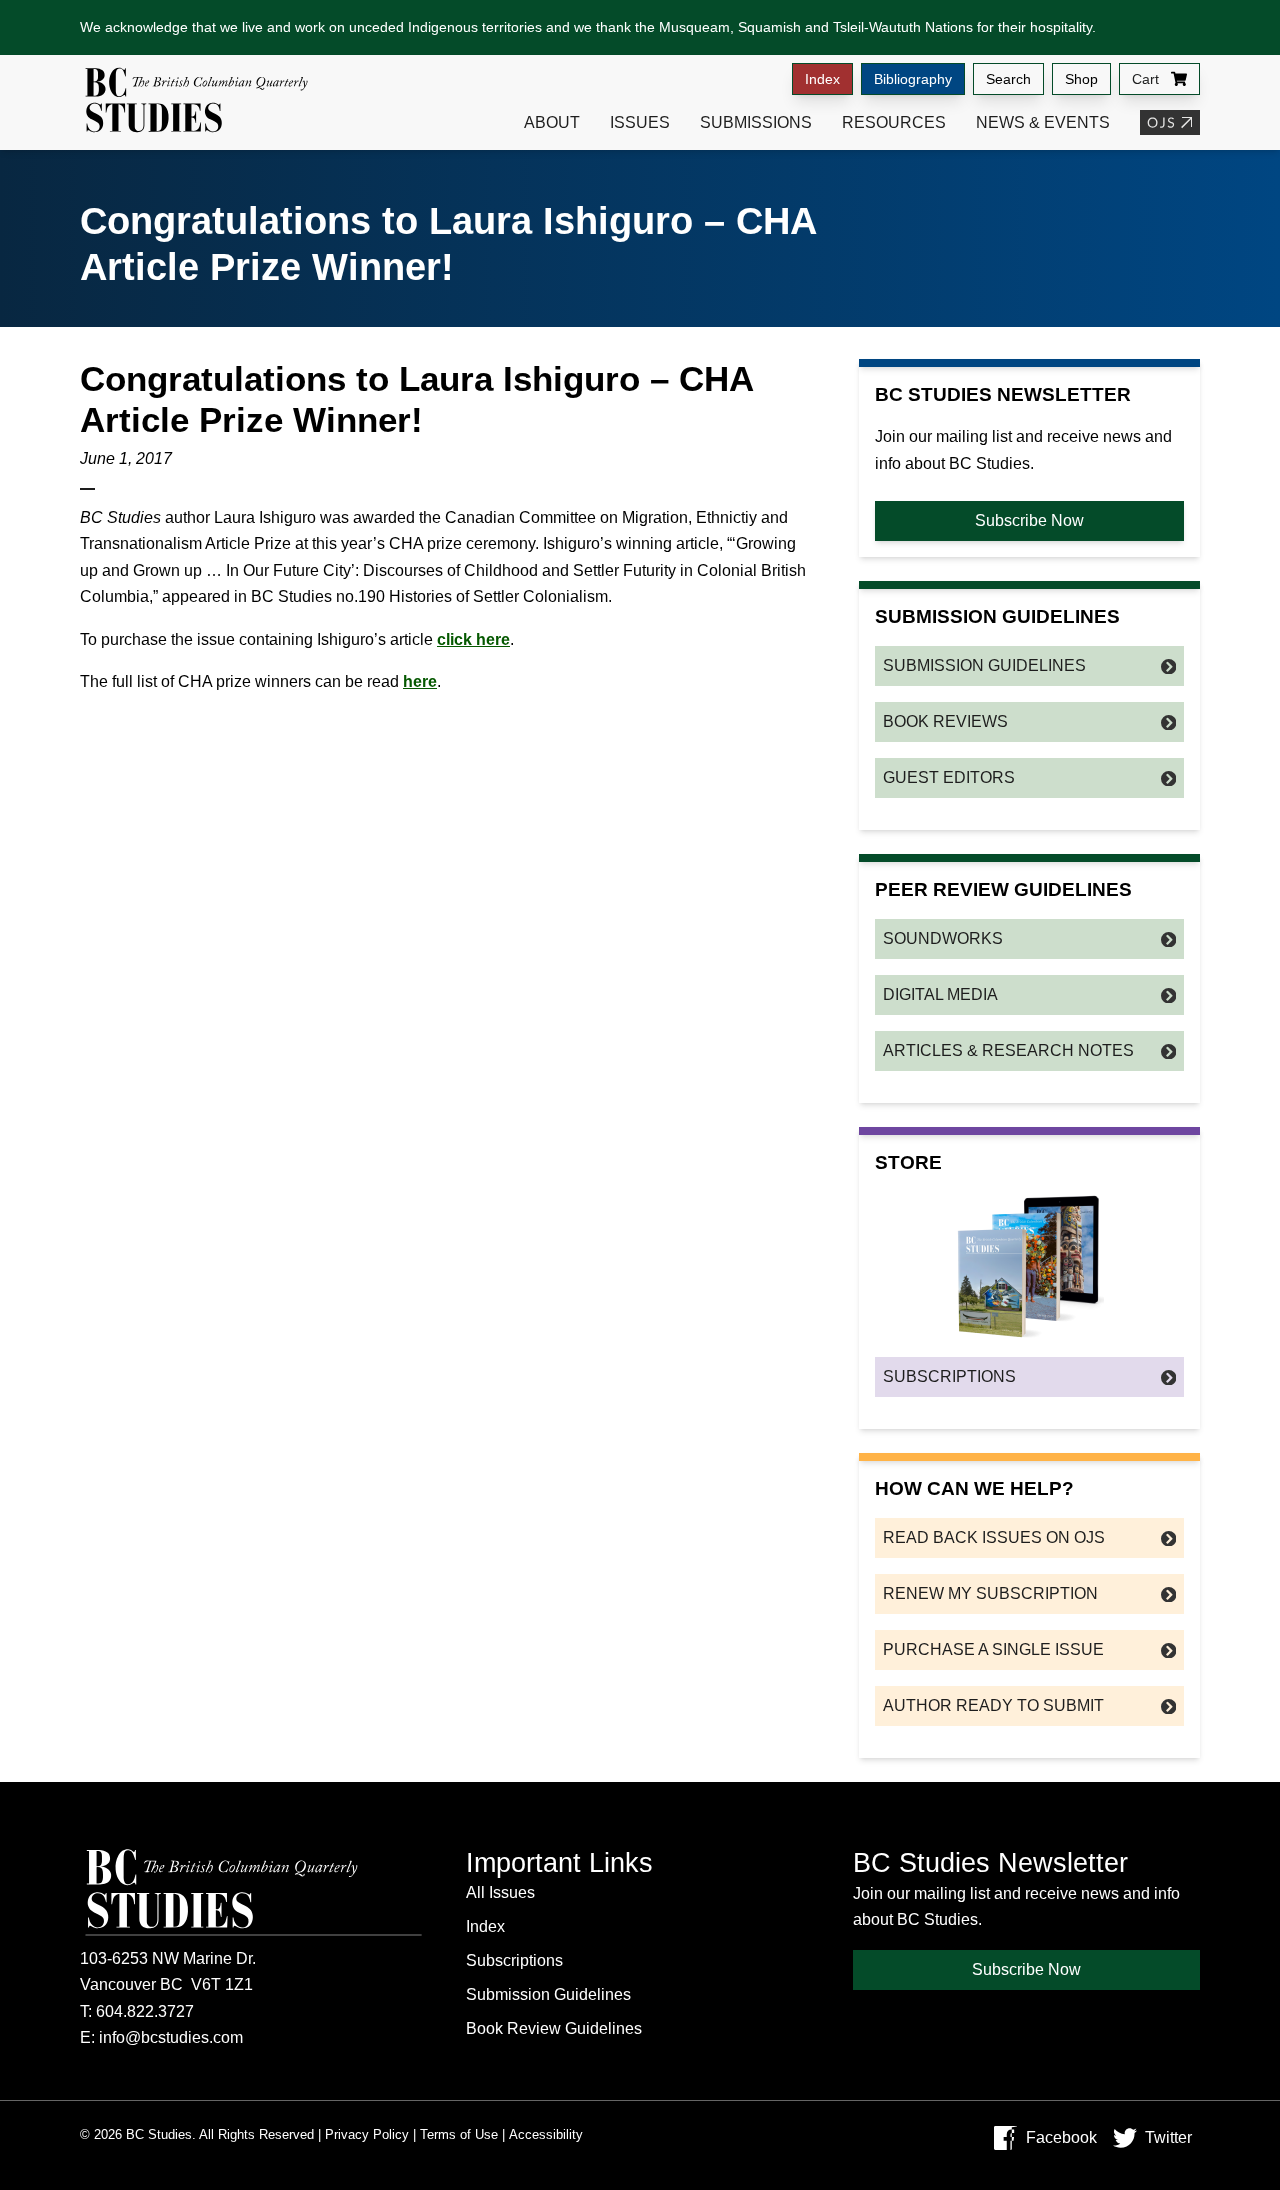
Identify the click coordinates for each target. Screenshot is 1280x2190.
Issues (640, 122)
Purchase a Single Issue (993, 1649)
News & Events (1043, 122)
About (552, 122)
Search (1008, 79)
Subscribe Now (1029, 520)
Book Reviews (945, 721)
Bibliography (913, 79)
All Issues (500, 1892)
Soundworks (943, 938)
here (420, 681)
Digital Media (940, 994)
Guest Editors (949, 777)
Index (822, 79)
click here (473, 639)
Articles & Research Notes (1008, 1050)
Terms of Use (459, 2134)
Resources (894, 122)
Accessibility (546, 2134)
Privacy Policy (367, 2134)
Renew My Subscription (990, 1593)
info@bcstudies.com (171, 2037)
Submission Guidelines (984, 665)
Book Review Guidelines (554, 2028)
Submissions (756, 122)
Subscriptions (949, 1376)
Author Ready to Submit (993, 1705)
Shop (1081, 79)
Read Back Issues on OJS (994, 1537)
